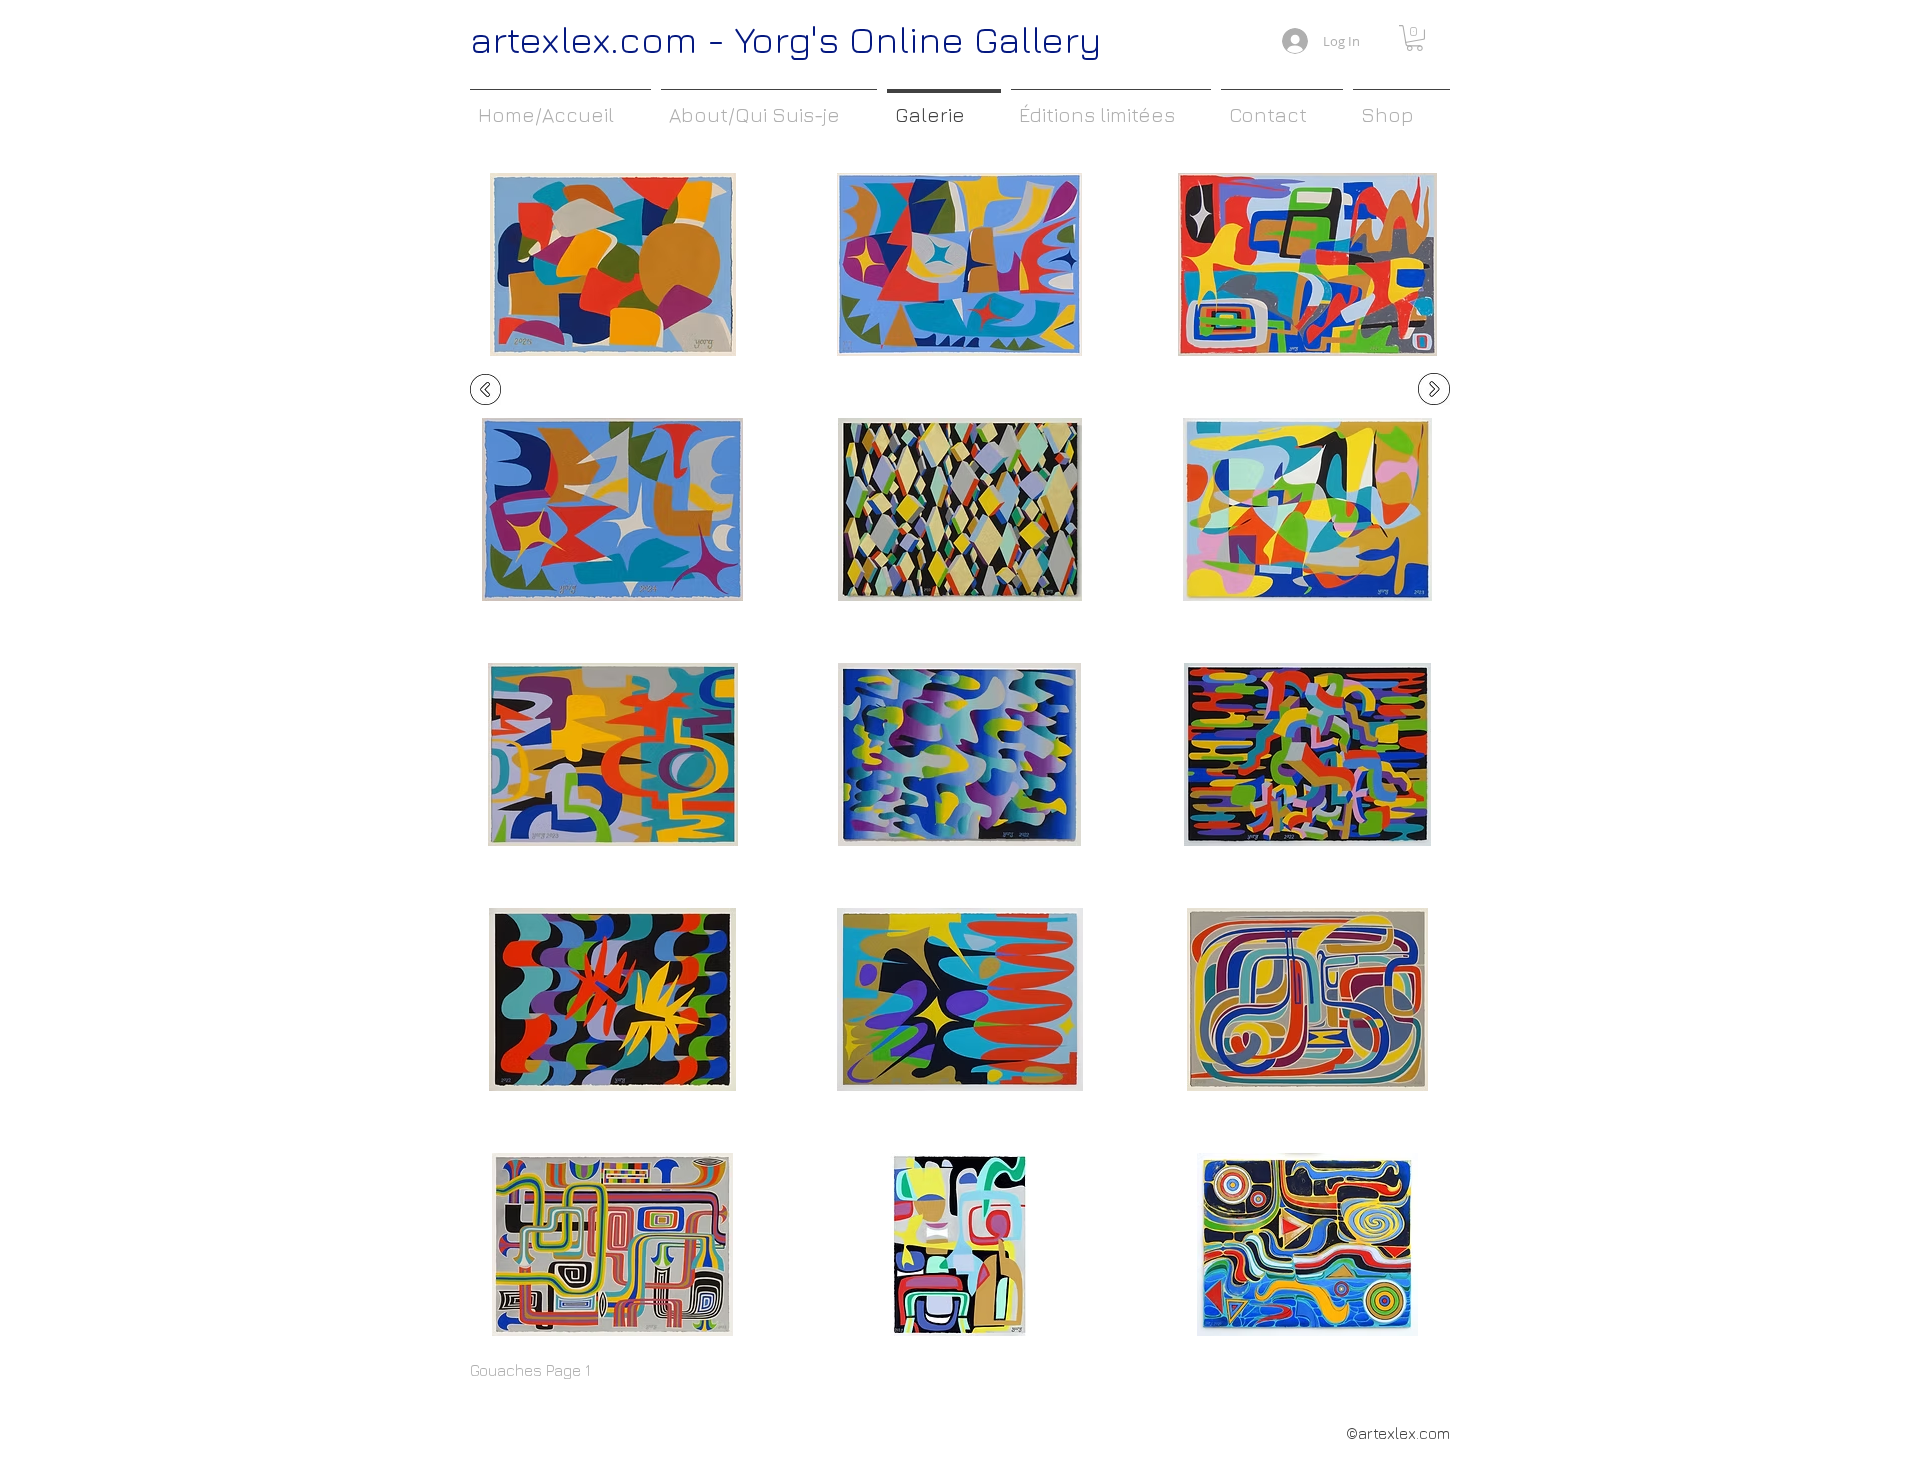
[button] (1414, 38)
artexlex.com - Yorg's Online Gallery (786, 38)
